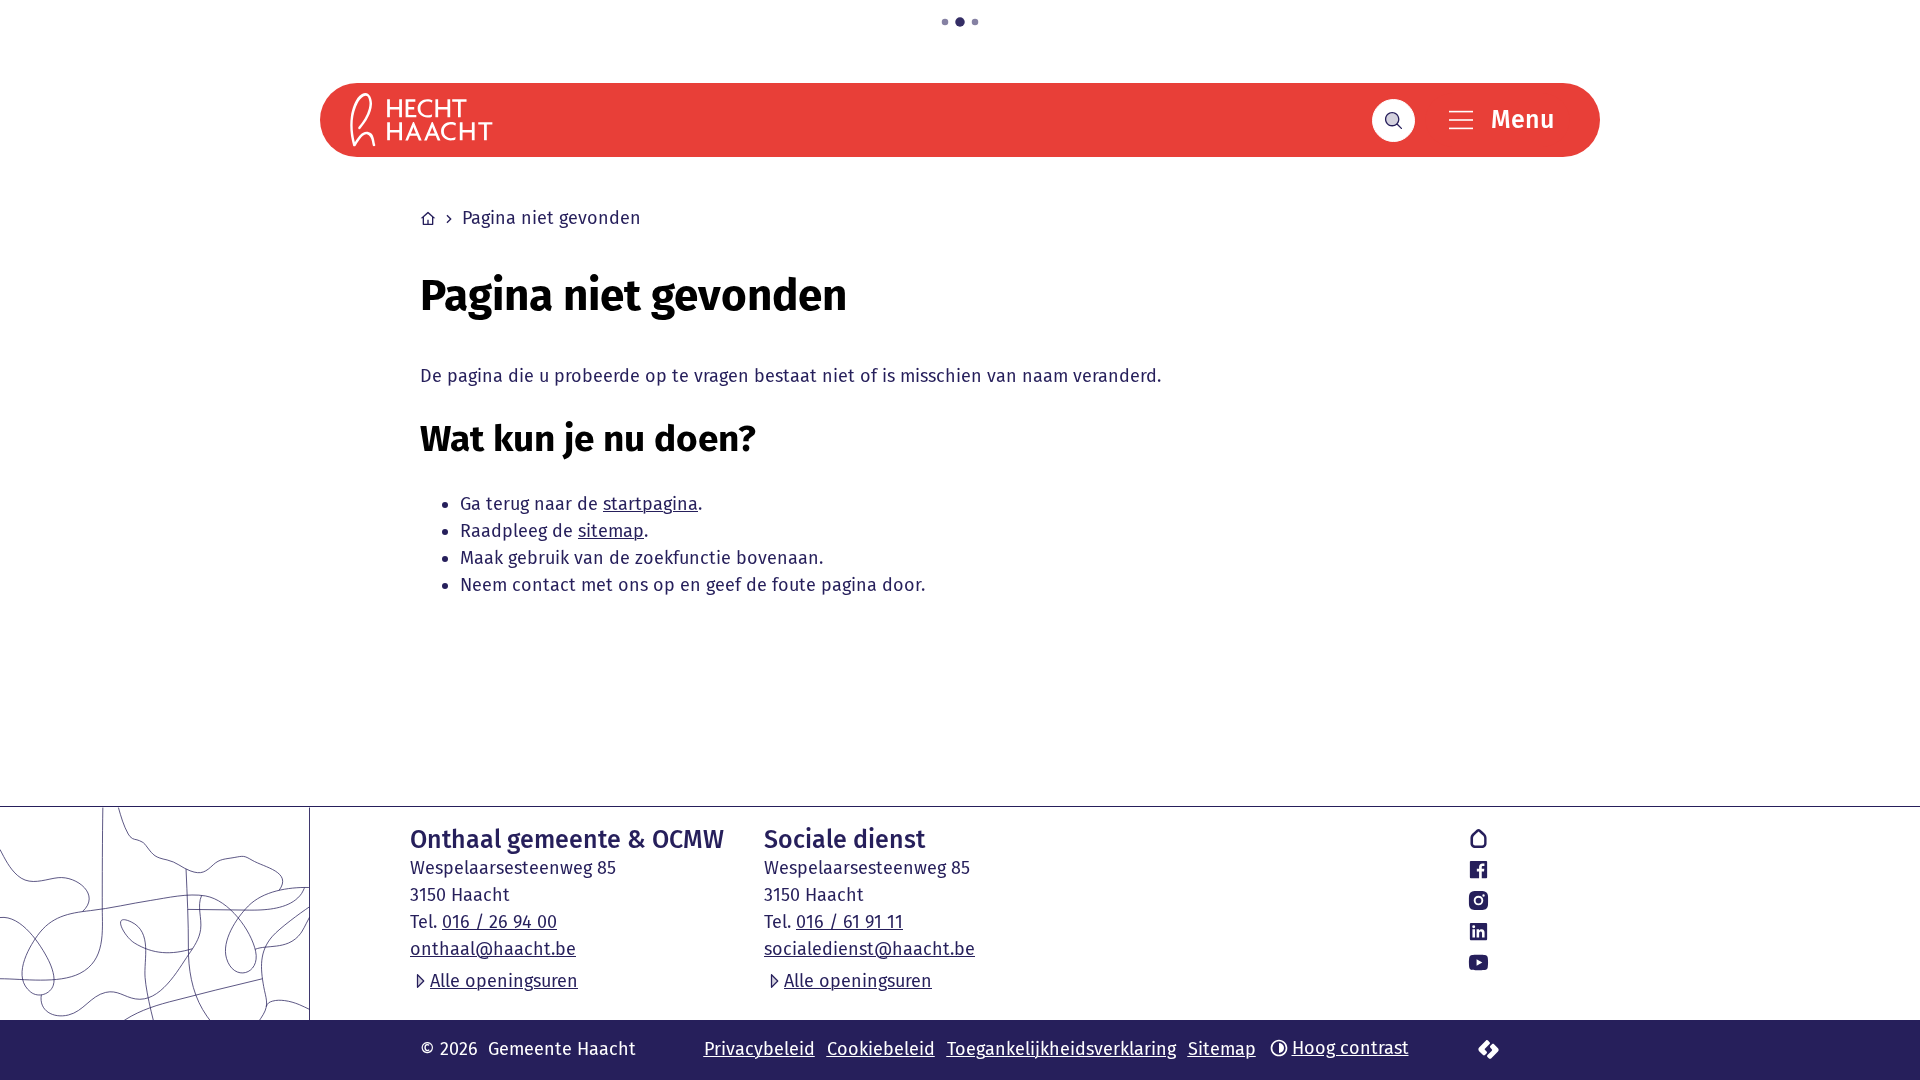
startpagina (650, 504)
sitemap (611, 531)
